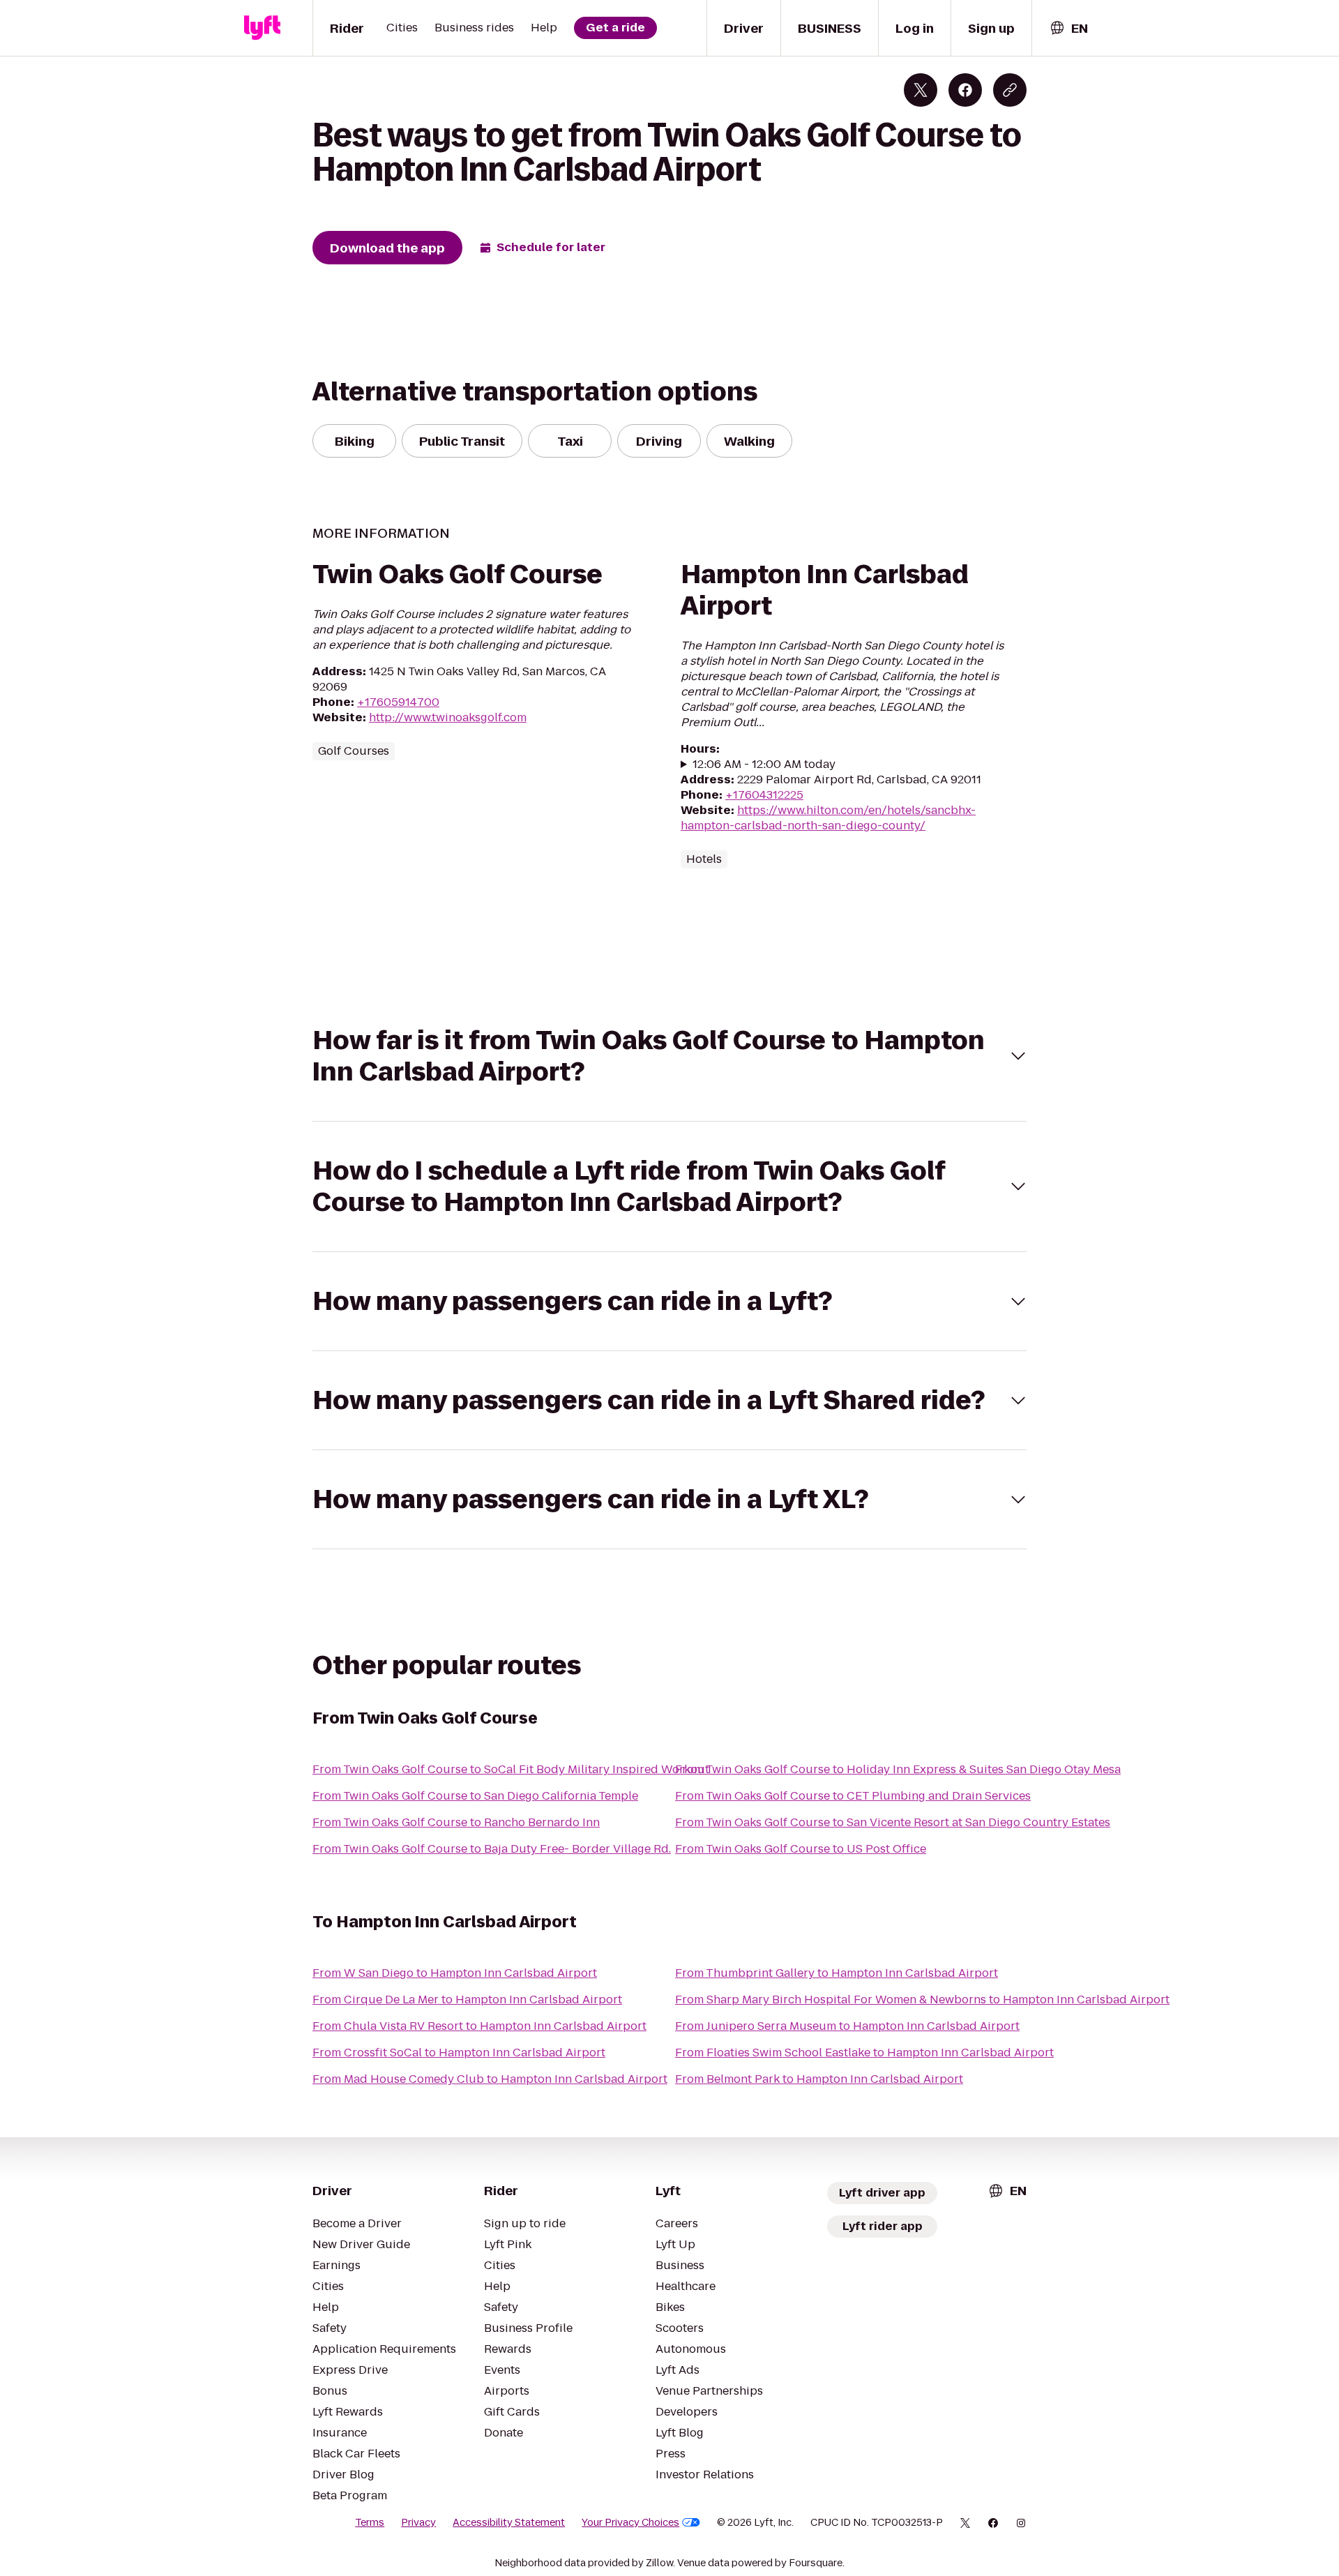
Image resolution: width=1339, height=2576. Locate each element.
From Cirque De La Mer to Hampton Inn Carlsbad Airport (467, 1999)
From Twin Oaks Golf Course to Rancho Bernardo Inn (456, 1822)
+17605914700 (398, 702)
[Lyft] (262, 28)
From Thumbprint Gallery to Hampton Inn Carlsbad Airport (837, 1973)
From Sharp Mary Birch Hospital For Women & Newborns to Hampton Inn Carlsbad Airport (922, 1999)
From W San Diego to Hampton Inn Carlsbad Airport (455, 1973)
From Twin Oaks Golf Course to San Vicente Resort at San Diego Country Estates (893, 1822)
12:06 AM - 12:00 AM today (764, 764)
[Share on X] (921, 90)
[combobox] (1068, 28)
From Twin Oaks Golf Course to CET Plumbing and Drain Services (853, 1796)
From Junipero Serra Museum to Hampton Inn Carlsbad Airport (847, 2026)
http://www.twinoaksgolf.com (448, 717)
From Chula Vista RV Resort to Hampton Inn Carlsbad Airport (479, 2026)
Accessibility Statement (509, 2522)
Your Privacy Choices (630, 2522)
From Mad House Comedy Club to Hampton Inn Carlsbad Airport (490, 2079)
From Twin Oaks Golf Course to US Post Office (801, 1849)
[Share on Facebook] (965, 90)
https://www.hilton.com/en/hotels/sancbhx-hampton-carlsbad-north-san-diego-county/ (828, 818)
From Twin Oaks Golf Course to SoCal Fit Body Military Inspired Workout (511, 1769)
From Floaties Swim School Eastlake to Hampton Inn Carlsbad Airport (864, 2052)
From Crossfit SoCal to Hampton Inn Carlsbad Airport (459, 2052)
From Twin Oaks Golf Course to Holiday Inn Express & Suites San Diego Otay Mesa (898, 1769)
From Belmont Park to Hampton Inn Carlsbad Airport (819, 2079)
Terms (370, 2522)
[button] (669, 1056)
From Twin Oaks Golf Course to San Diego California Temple (475, 1796)
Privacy (418, 2522)
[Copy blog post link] (1010, 90)
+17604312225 (764, 795)
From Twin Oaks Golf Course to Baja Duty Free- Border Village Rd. (492, 1849)
